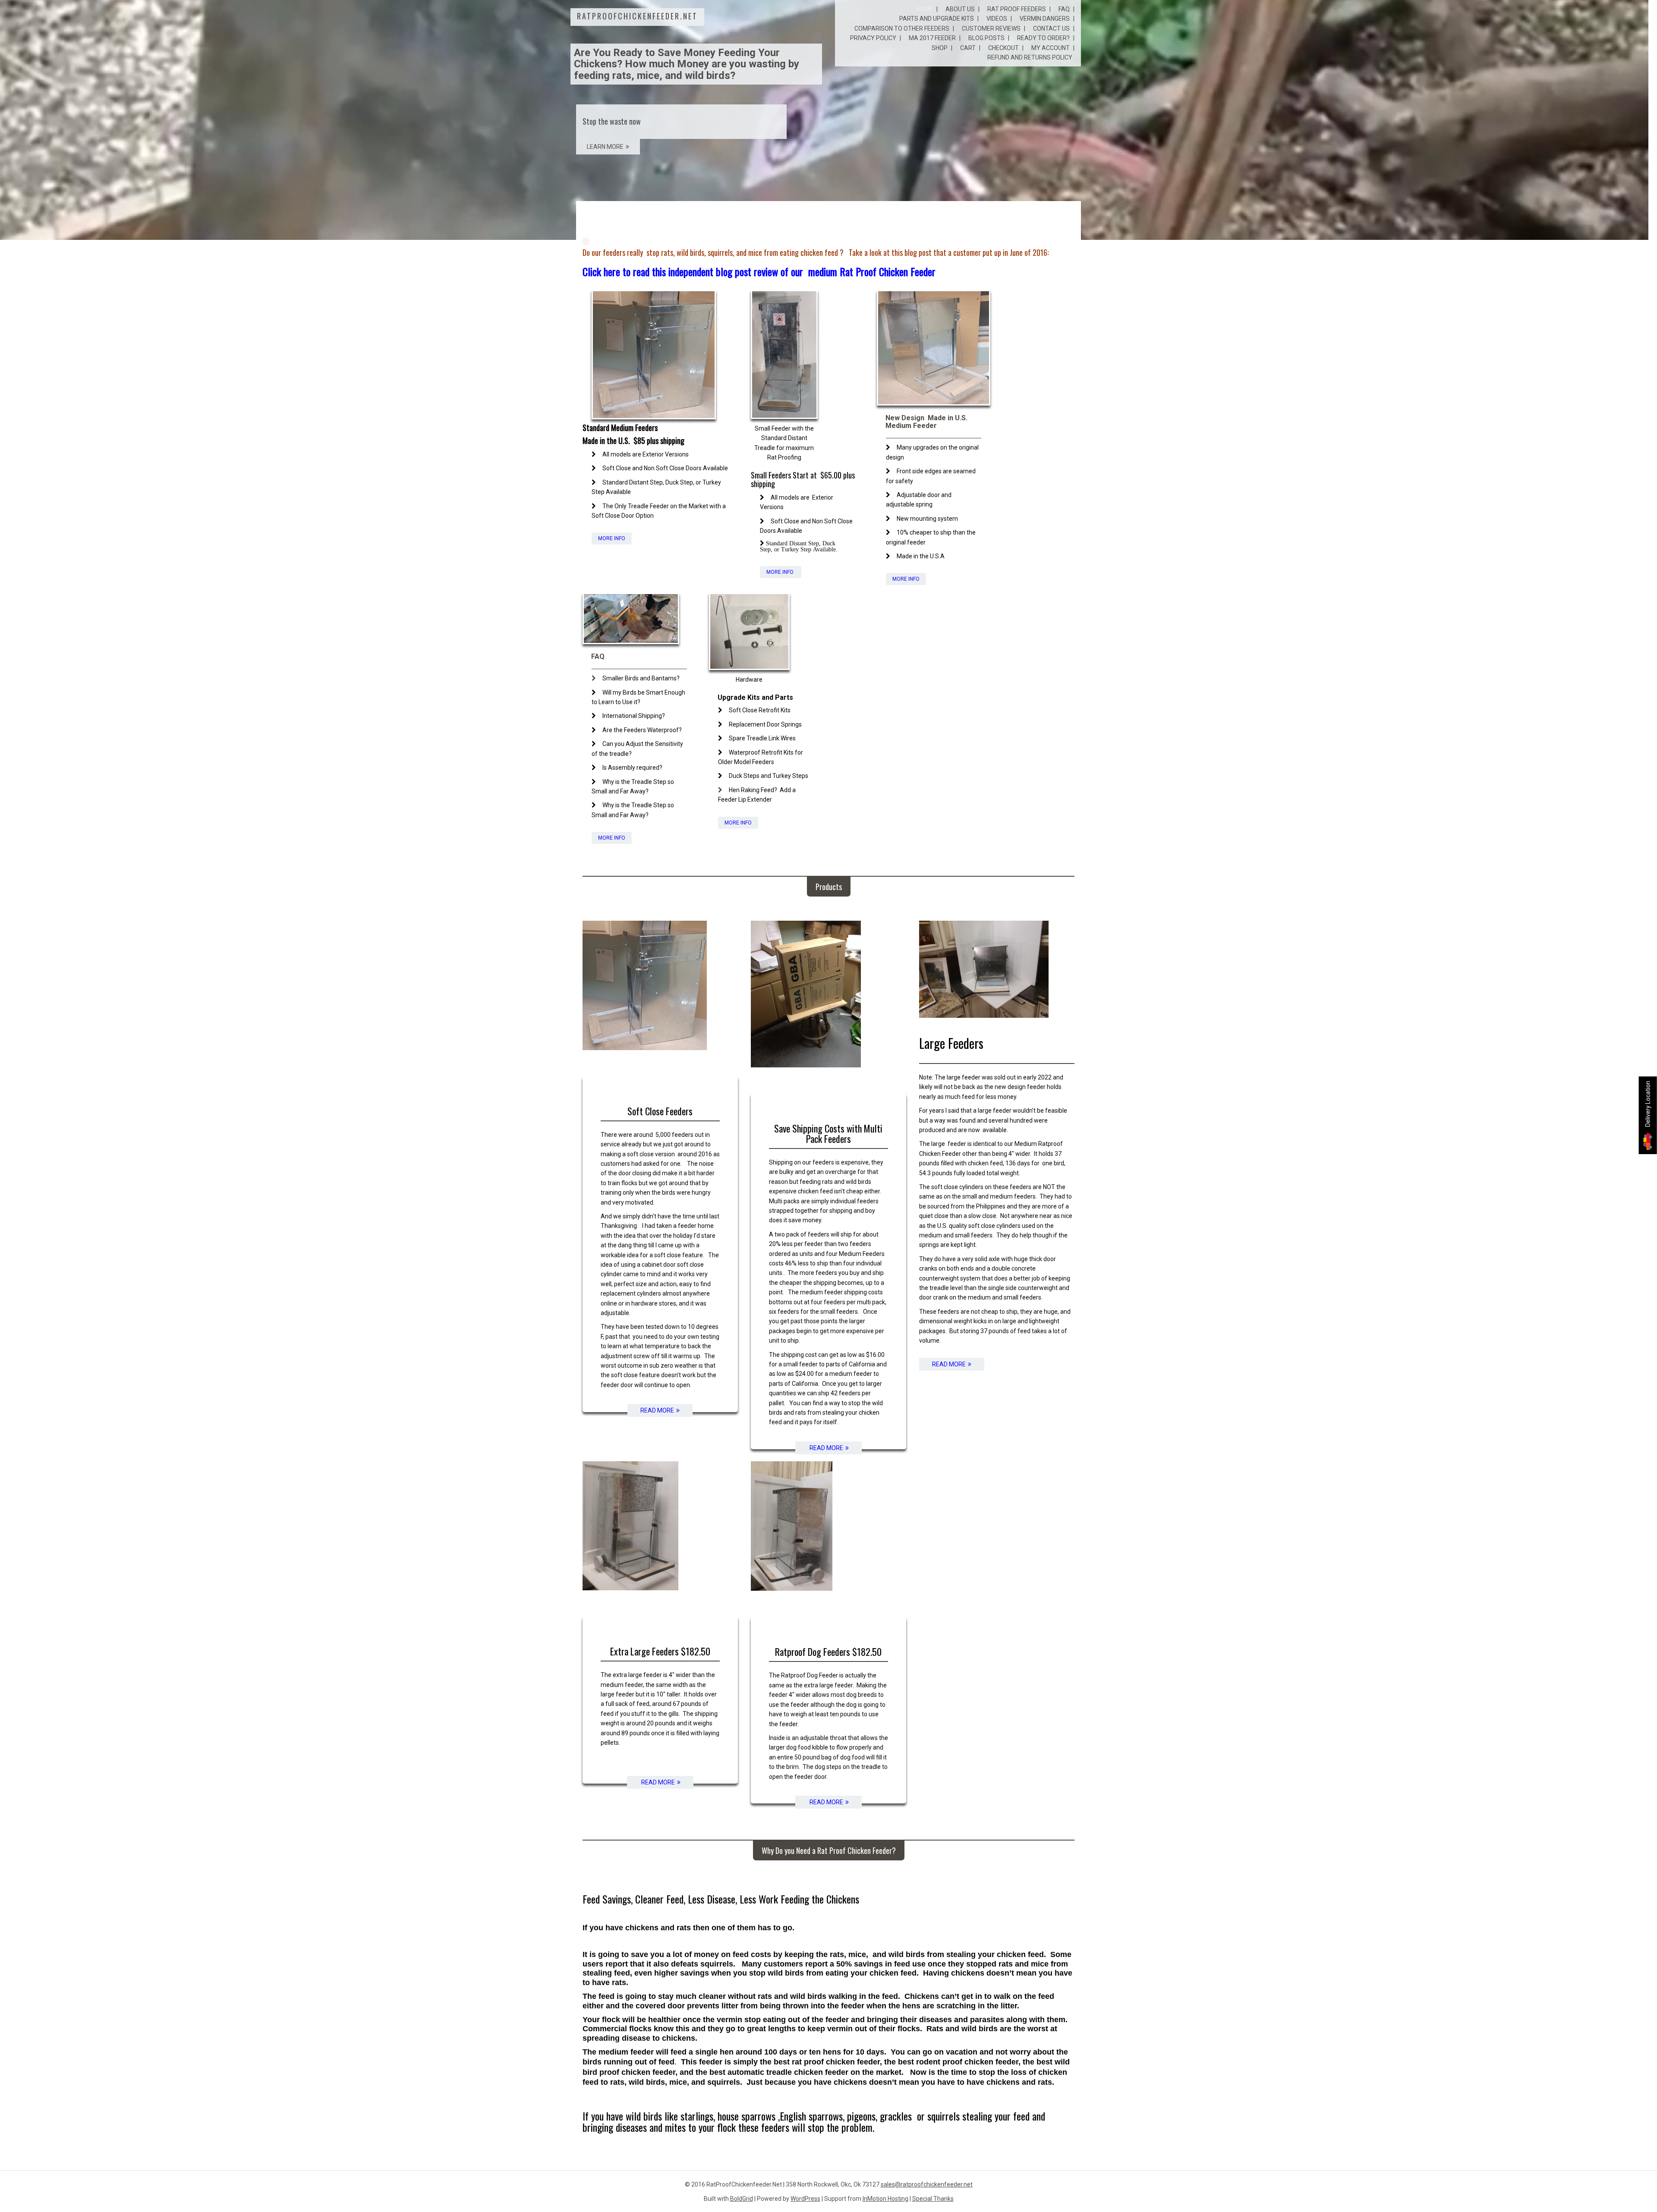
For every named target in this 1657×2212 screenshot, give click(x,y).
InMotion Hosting (885, 2199)
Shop (940, 48)
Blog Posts (986, 38)
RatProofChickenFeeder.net (637, 16)
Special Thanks (933, 2199)
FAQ (1064, 9)
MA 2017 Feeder (932, 38)
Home (925, 9)
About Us (960, 9)
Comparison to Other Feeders (902, 28)
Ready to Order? (1043, 38)
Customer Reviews (991, 28)
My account (1051, 48)
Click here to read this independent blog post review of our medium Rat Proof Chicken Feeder (759, 271)
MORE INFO (612, 538)
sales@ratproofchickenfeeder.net (927, 2184)
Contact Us (1051, 28)
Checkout (1003, 48)
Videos (997, 19)
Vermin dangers (1045, 19)
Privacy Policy (873, 38)
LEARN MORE (605, 147)
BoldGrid (742, 2199)
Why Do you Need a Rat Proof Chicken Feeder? (829, 1850)
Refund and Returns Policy (1030, 57)
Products (829, 887)
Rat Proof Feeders (1017, 9)
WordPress (805, 2199)
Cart (968, 48)
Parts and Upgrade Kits (937, 19)
